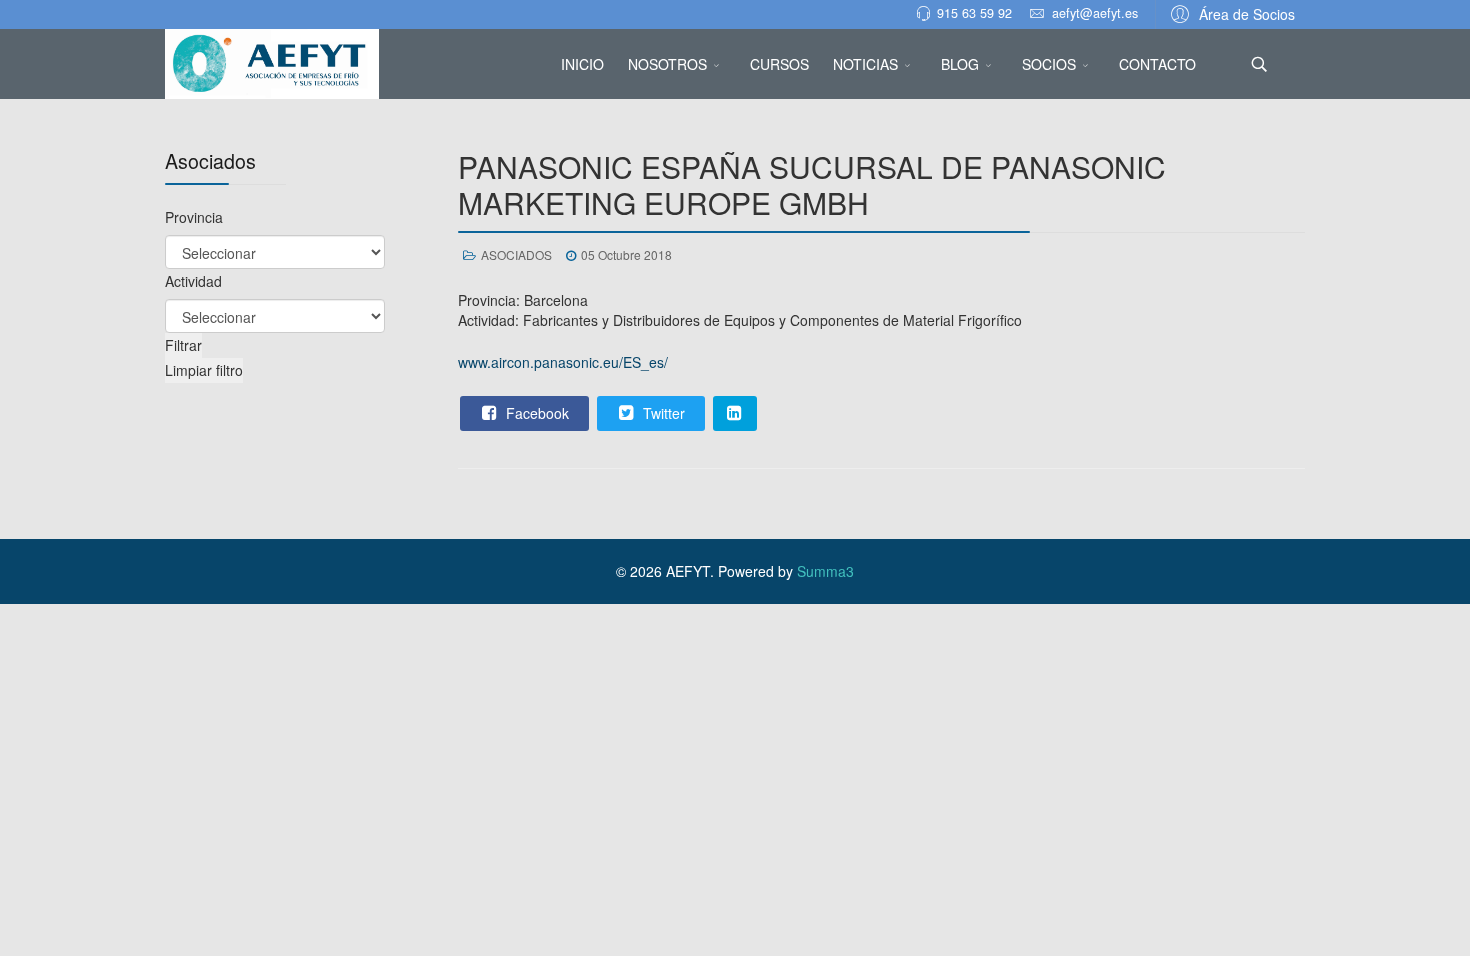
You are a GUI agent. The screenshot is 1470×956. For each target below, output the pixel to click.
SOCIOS (1049, 64)
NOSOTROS (667, 64)
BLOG (960, 64)
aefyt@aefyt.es (1095, 13)
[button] (1230, 13)
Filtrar (183, 345)
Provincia (194, 217)
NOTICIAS (865, 64)
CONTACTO (1157, 64)
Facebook (535, 413)
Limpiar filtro (204, 370)
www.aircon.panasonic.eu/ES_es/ (563, 362)
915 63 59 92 (974, 13)
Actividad (193, 281)
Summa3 (825, 571)
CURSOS (779, 64)
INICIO (582, 64)
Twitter (662, 413)
